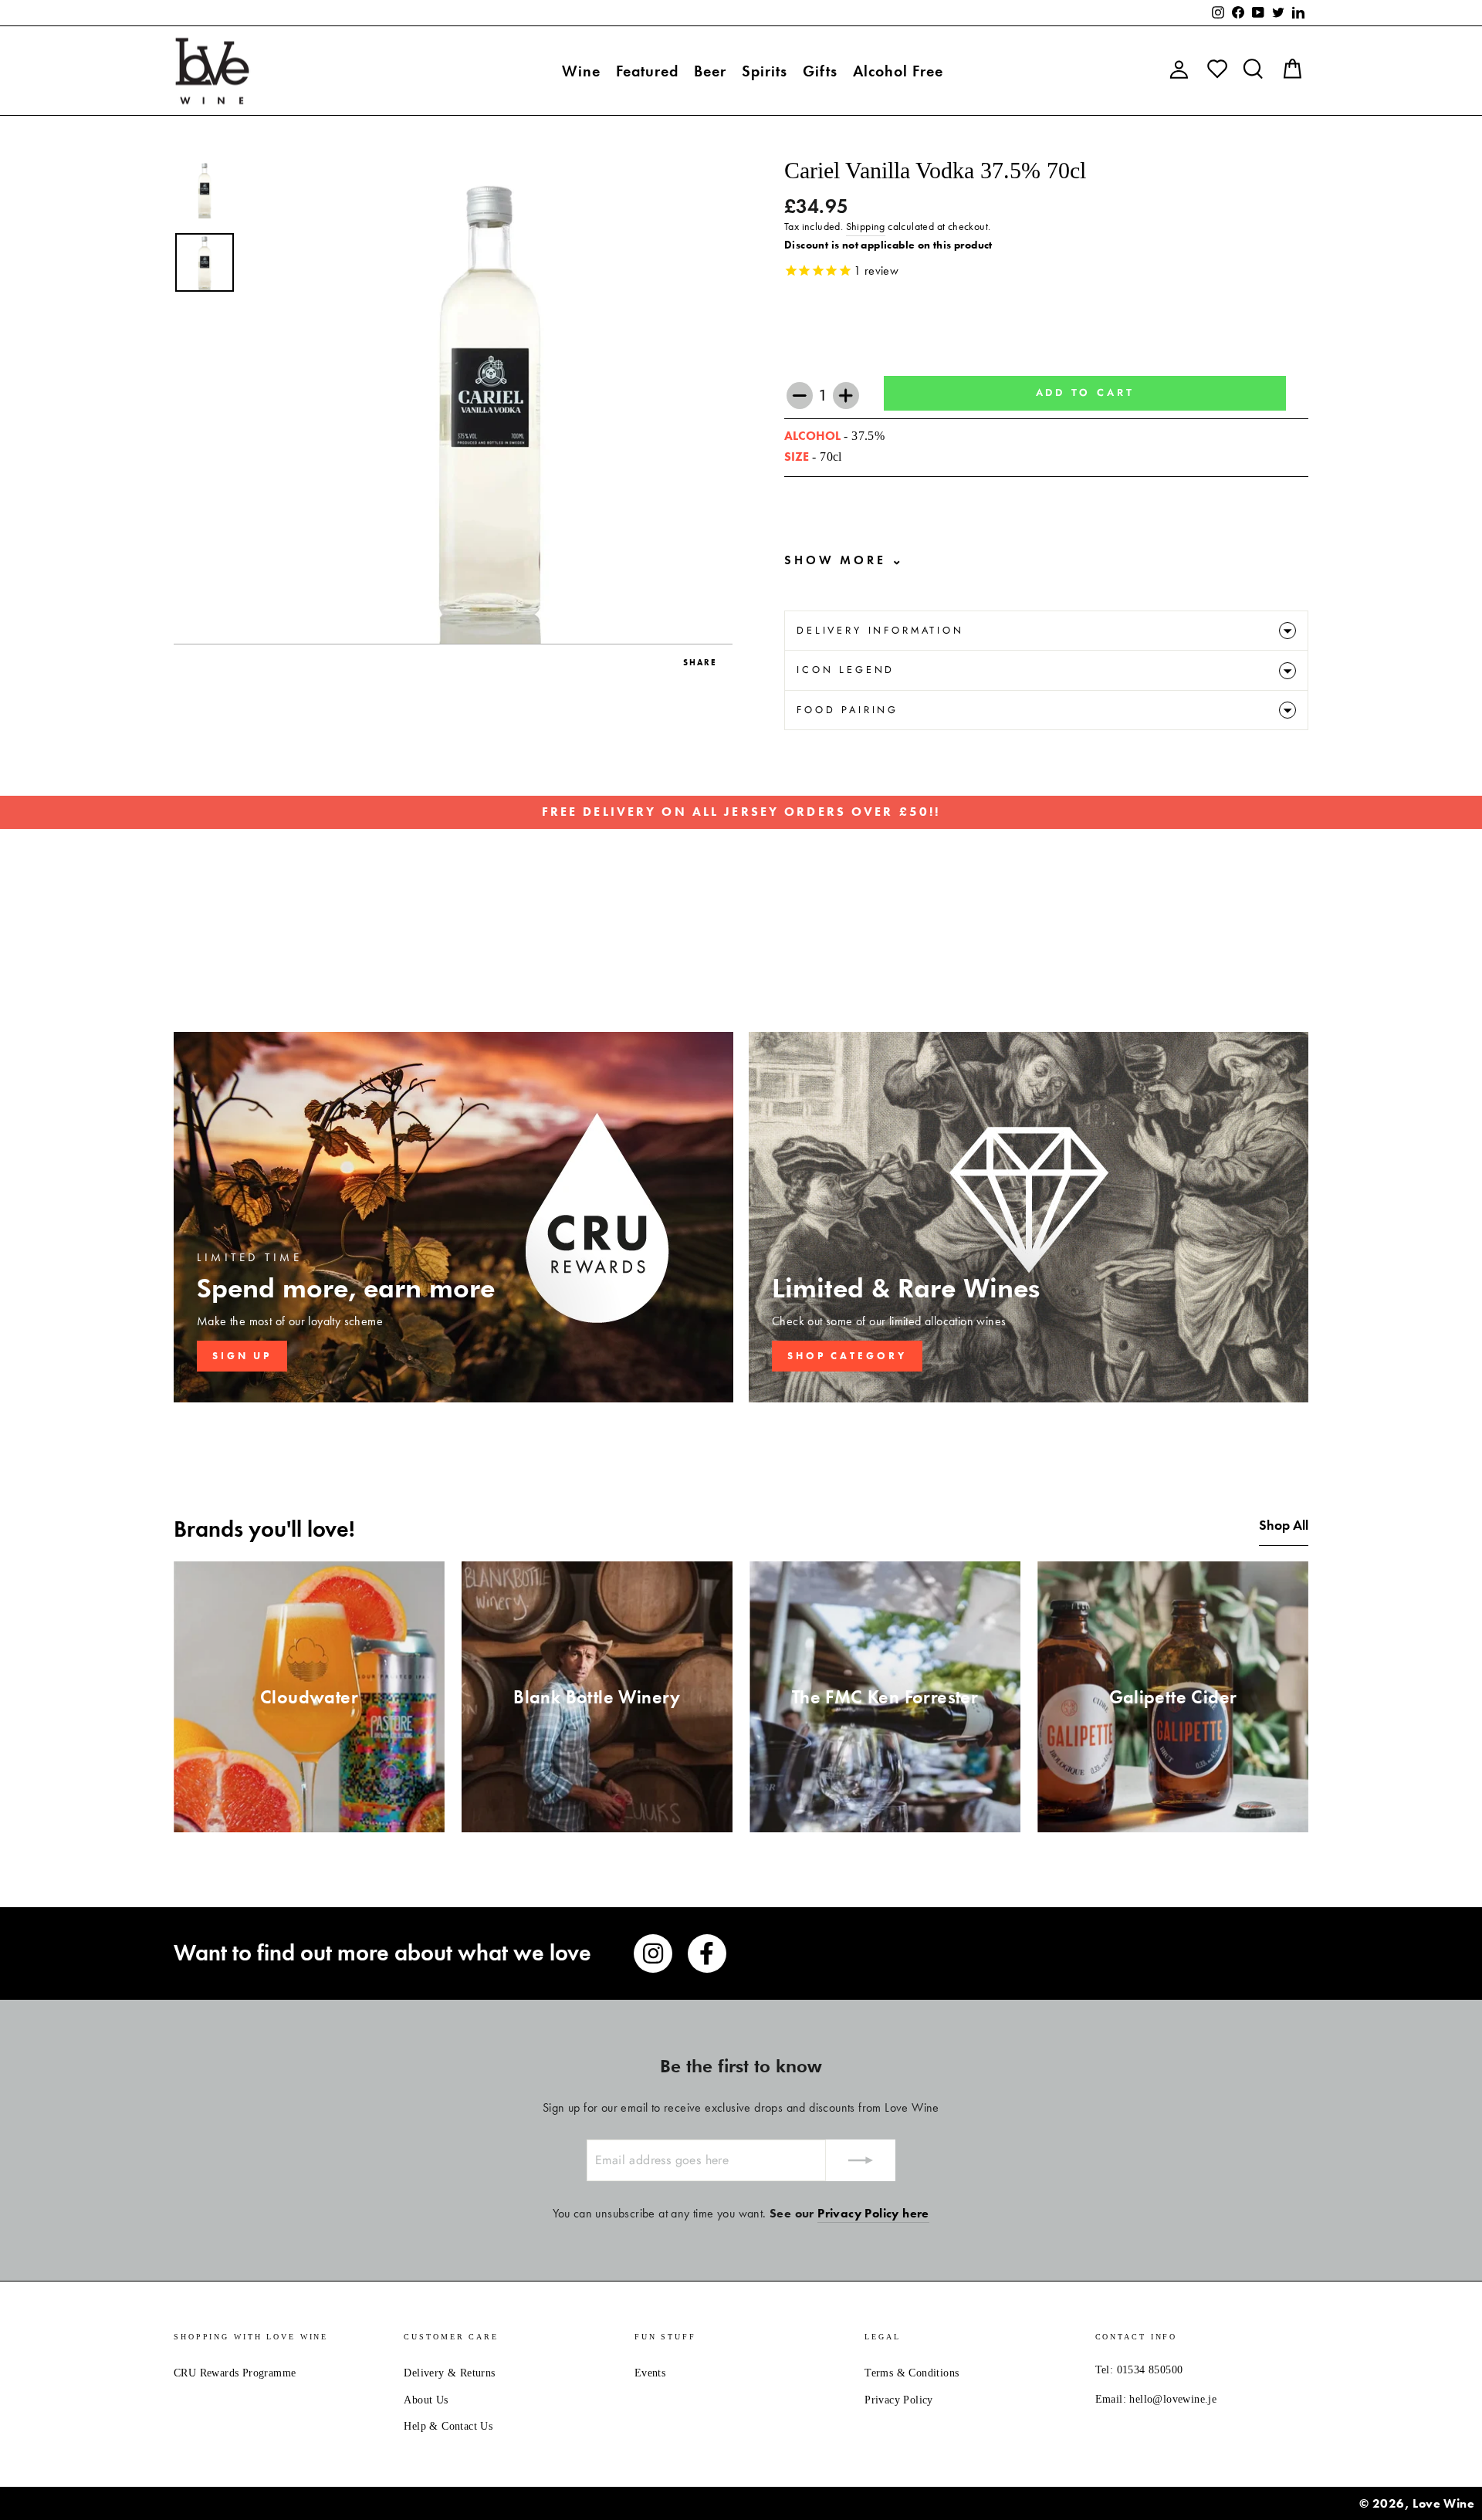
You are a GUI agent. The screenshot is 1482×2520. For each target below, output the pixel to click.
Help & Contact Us (448, 2426)
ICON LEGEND (846, 670)
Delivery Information (880, 630)
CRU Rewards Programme (235, 2373)
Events (650, 2373)
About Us (426, 2400)
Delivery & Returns (449, 2373)
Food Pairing (848, 710)
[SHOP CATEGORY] (1029, 1217)
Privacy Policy (899, 2400)
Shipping (866, 227)
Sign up (242, 1356)
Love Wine (1443, 2503)
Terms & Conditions (912, 2373)
